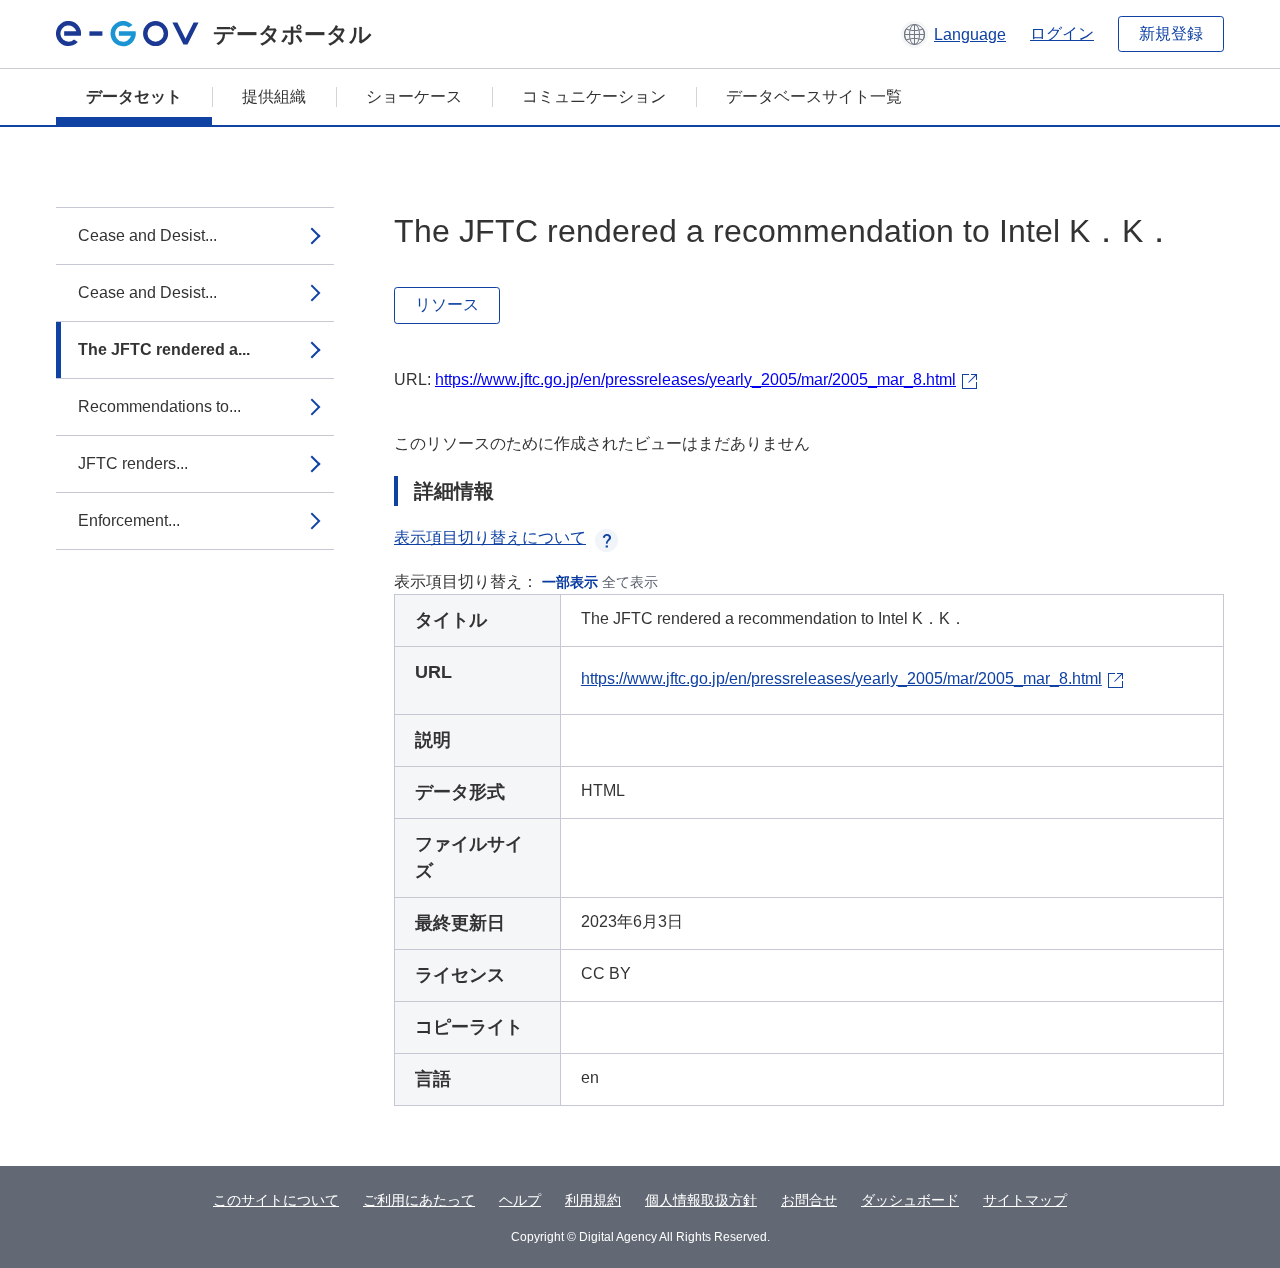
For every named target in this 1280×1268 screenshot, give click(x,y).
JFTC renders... (133, 463)
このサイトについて (276, 1200)
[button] (953, 34)
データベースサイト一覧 (814, 96)
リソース (447, 304)
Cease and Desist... (147, 235)
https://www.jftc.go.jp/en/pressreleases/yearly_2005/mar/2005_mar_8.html (695, 379)
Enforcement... (129, 520)
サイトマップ (1025, 1200)
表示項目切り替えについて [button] (490, 537)
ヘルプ (520, 1200)
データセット (134, 96)
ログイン (1062, 33)
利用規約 (593, 1200)
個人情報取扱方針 (701, 1200)
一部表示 (570, 582)
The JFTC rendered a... (164, 349)
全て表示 (630, 582)
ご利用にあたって (419, 1200)
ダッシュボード (910, 1200)
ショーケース (414, 96)
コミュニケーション (594, 96)
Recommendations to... (159, 406)
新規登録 (1171, 33)
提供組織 (274, 96)
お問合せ (809, 1200)
